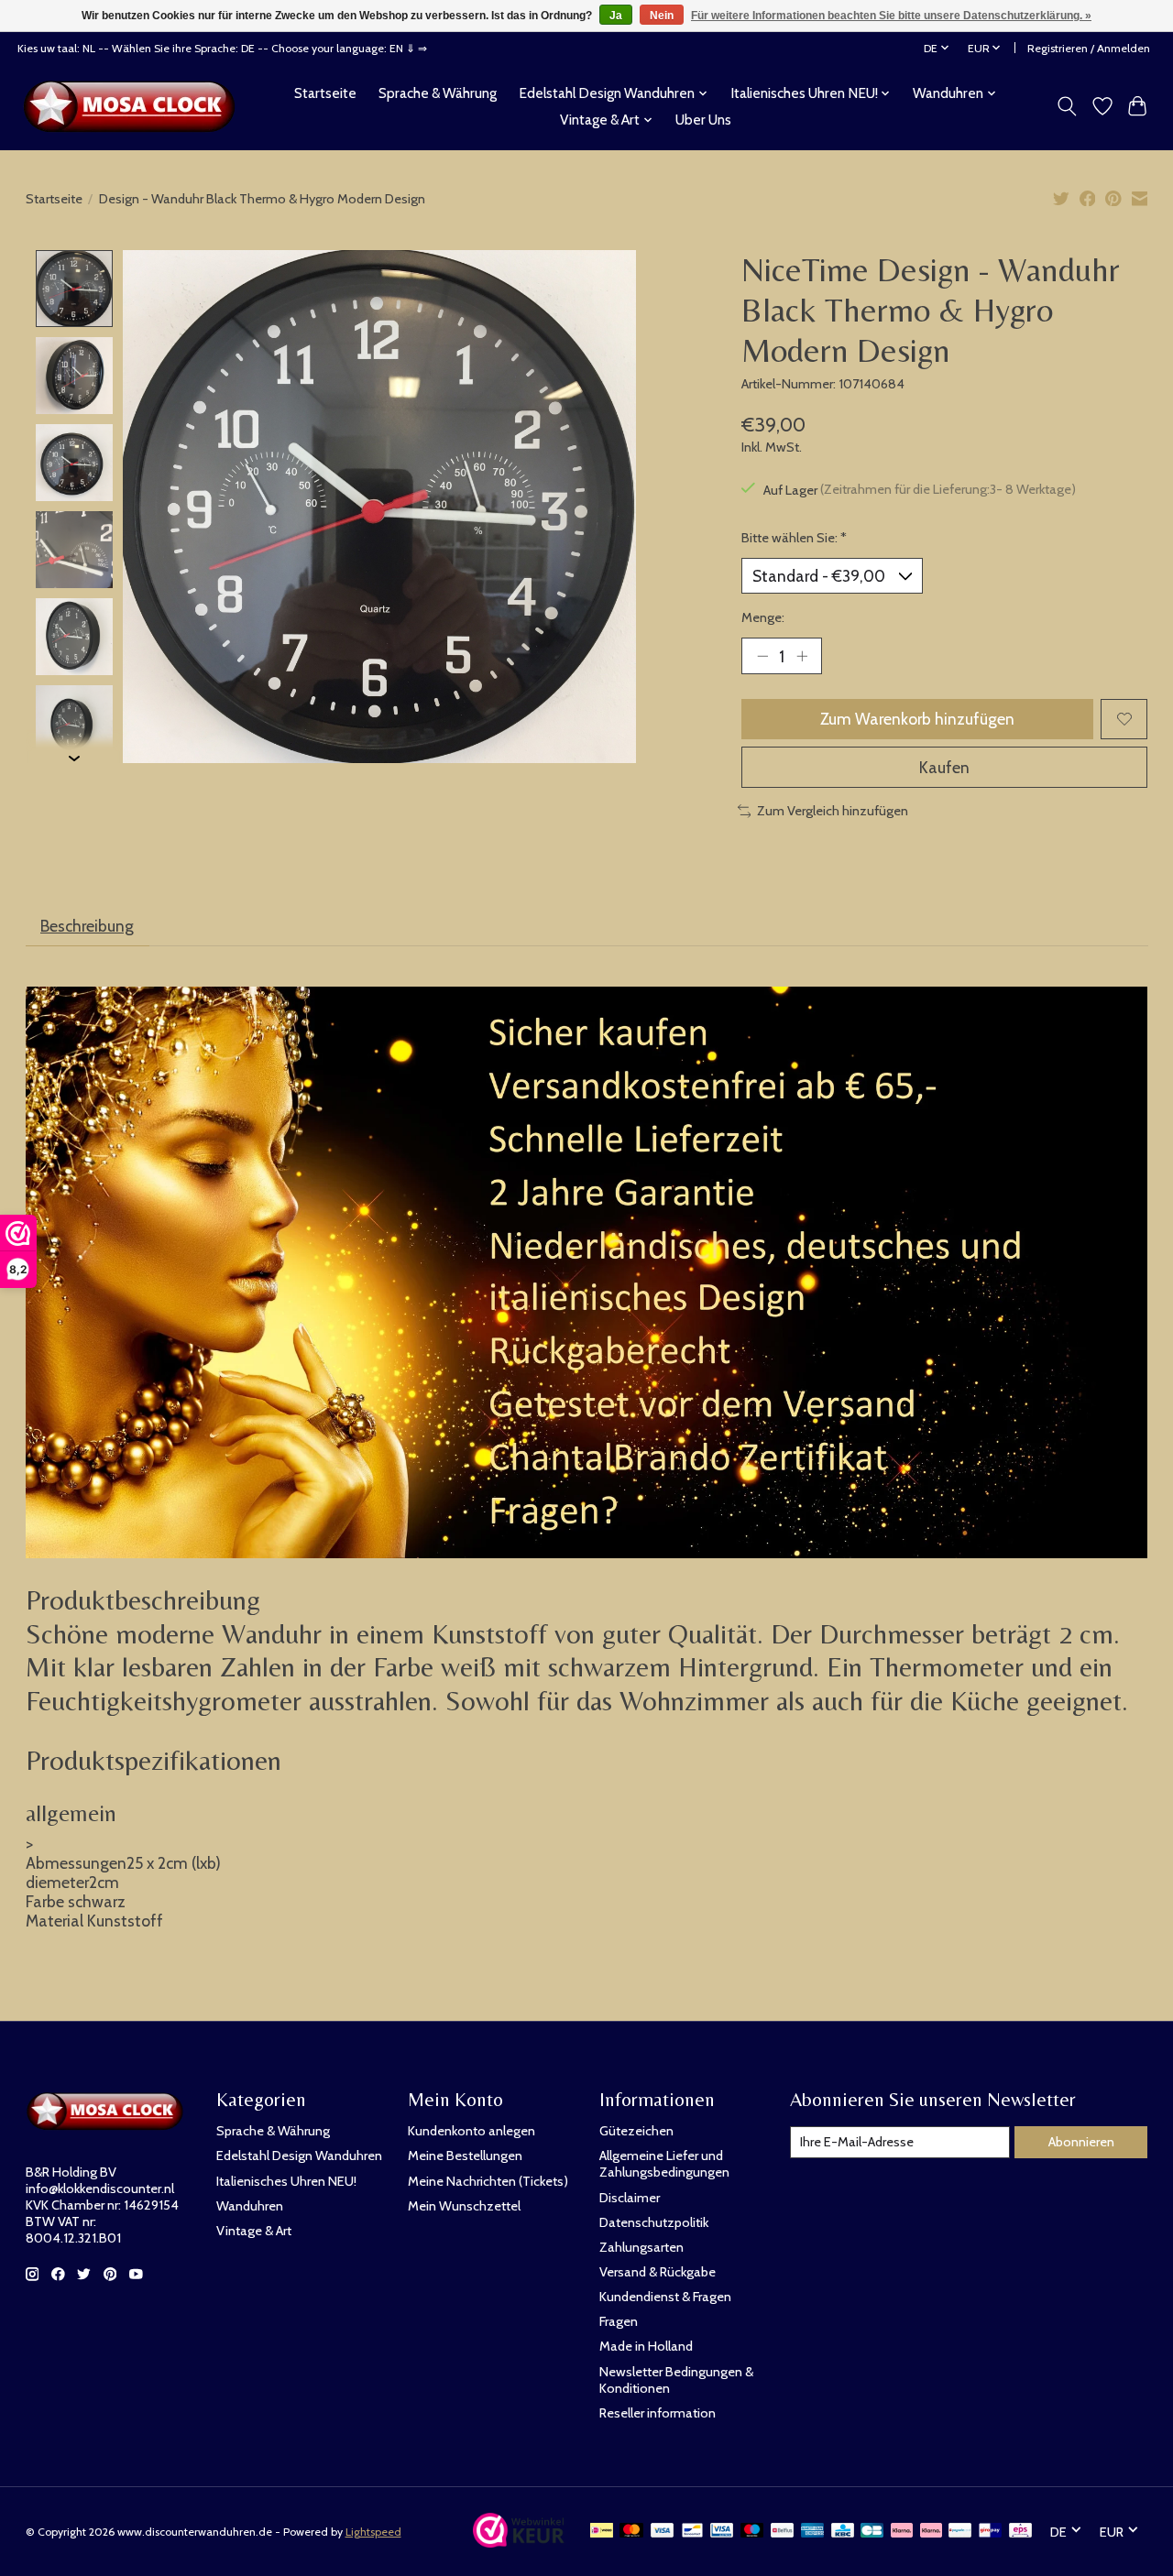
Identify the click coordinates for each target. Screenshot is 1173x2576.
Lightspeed (373, 2532)
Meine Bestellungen (465, 2156)
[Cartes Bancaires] (872, 2532)
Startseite (325, 93)
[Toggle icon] (1066, 106)
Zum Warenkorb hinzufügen (917, 719)
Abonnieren (1081, 2142)
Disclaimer (630, 2198)
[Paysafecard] (960, 2532)
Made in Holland (646, 2346)
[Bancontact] (692, 2532)
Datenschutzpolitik (654, 2222)
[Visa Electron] (722, 2532)
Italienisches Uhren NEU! (286, 2181)
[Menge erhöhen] (802, 656)
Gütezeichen (636, 2131)
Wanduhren (250, 2206)
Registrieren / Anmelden (1089, 48)
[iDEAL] (602, 2532)
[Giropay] (990, 2532)
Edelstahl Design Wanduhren (299, 2156)
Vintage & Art (254, 2231)
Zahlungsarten (641, 2247)
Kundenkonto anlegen (471, 2131)
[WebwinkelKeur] (519, 2542)
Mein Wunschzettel (464, 2206)
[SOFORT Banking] (931, 2532)
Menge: (763, 617)
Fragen (619, 2321)
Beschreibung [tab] (87, 926)
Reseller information (658, 2413)
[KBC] (843, 2532)
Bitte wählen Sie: (794, 538)
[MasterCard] (631, 2532)
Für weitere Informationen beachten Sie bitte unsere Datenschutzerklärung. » (891, 16)
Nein (662, 16)
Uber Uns (703, 120)
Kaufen (944, 767)
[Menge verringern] (762, 656)
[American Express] (813, 2532)
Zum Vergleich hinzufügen (833, 811)
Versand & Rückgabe (658, 2272)
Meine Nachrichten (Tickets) (488, 2181)
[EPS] (1020, 2532)
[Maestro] (752, 2532)
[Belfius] (782, 2532)
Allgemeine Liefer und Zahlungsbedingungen (664, 2164)
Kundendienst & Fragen (665, 2297)
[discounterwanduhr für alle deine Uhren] (134, 106)
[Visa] (663, 2532)
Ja (616, 16)
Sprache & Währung (438, 93)
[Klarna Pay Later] (902, 2532)
